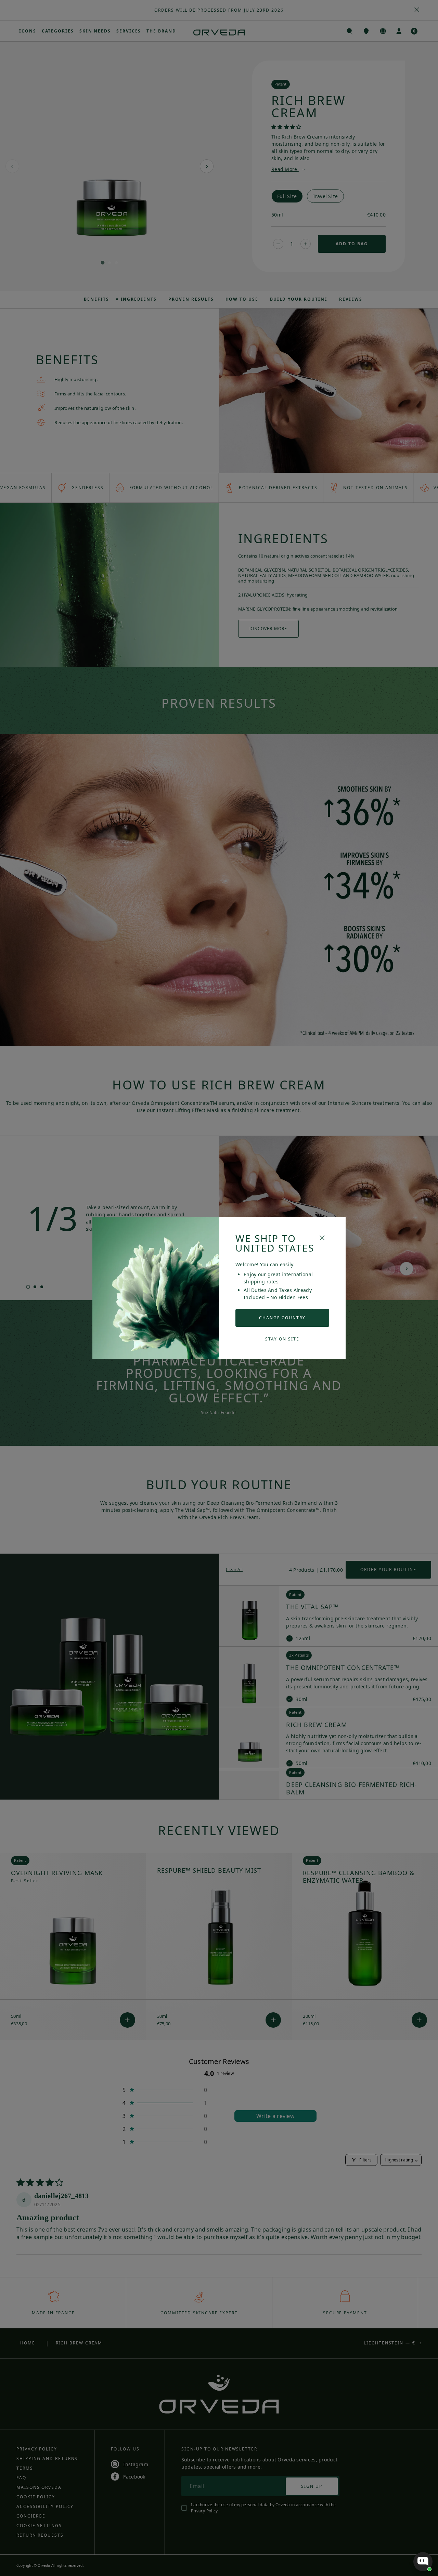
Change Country (282, 1318)
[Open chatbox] (423, 2562)
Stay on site (282, 1339)
